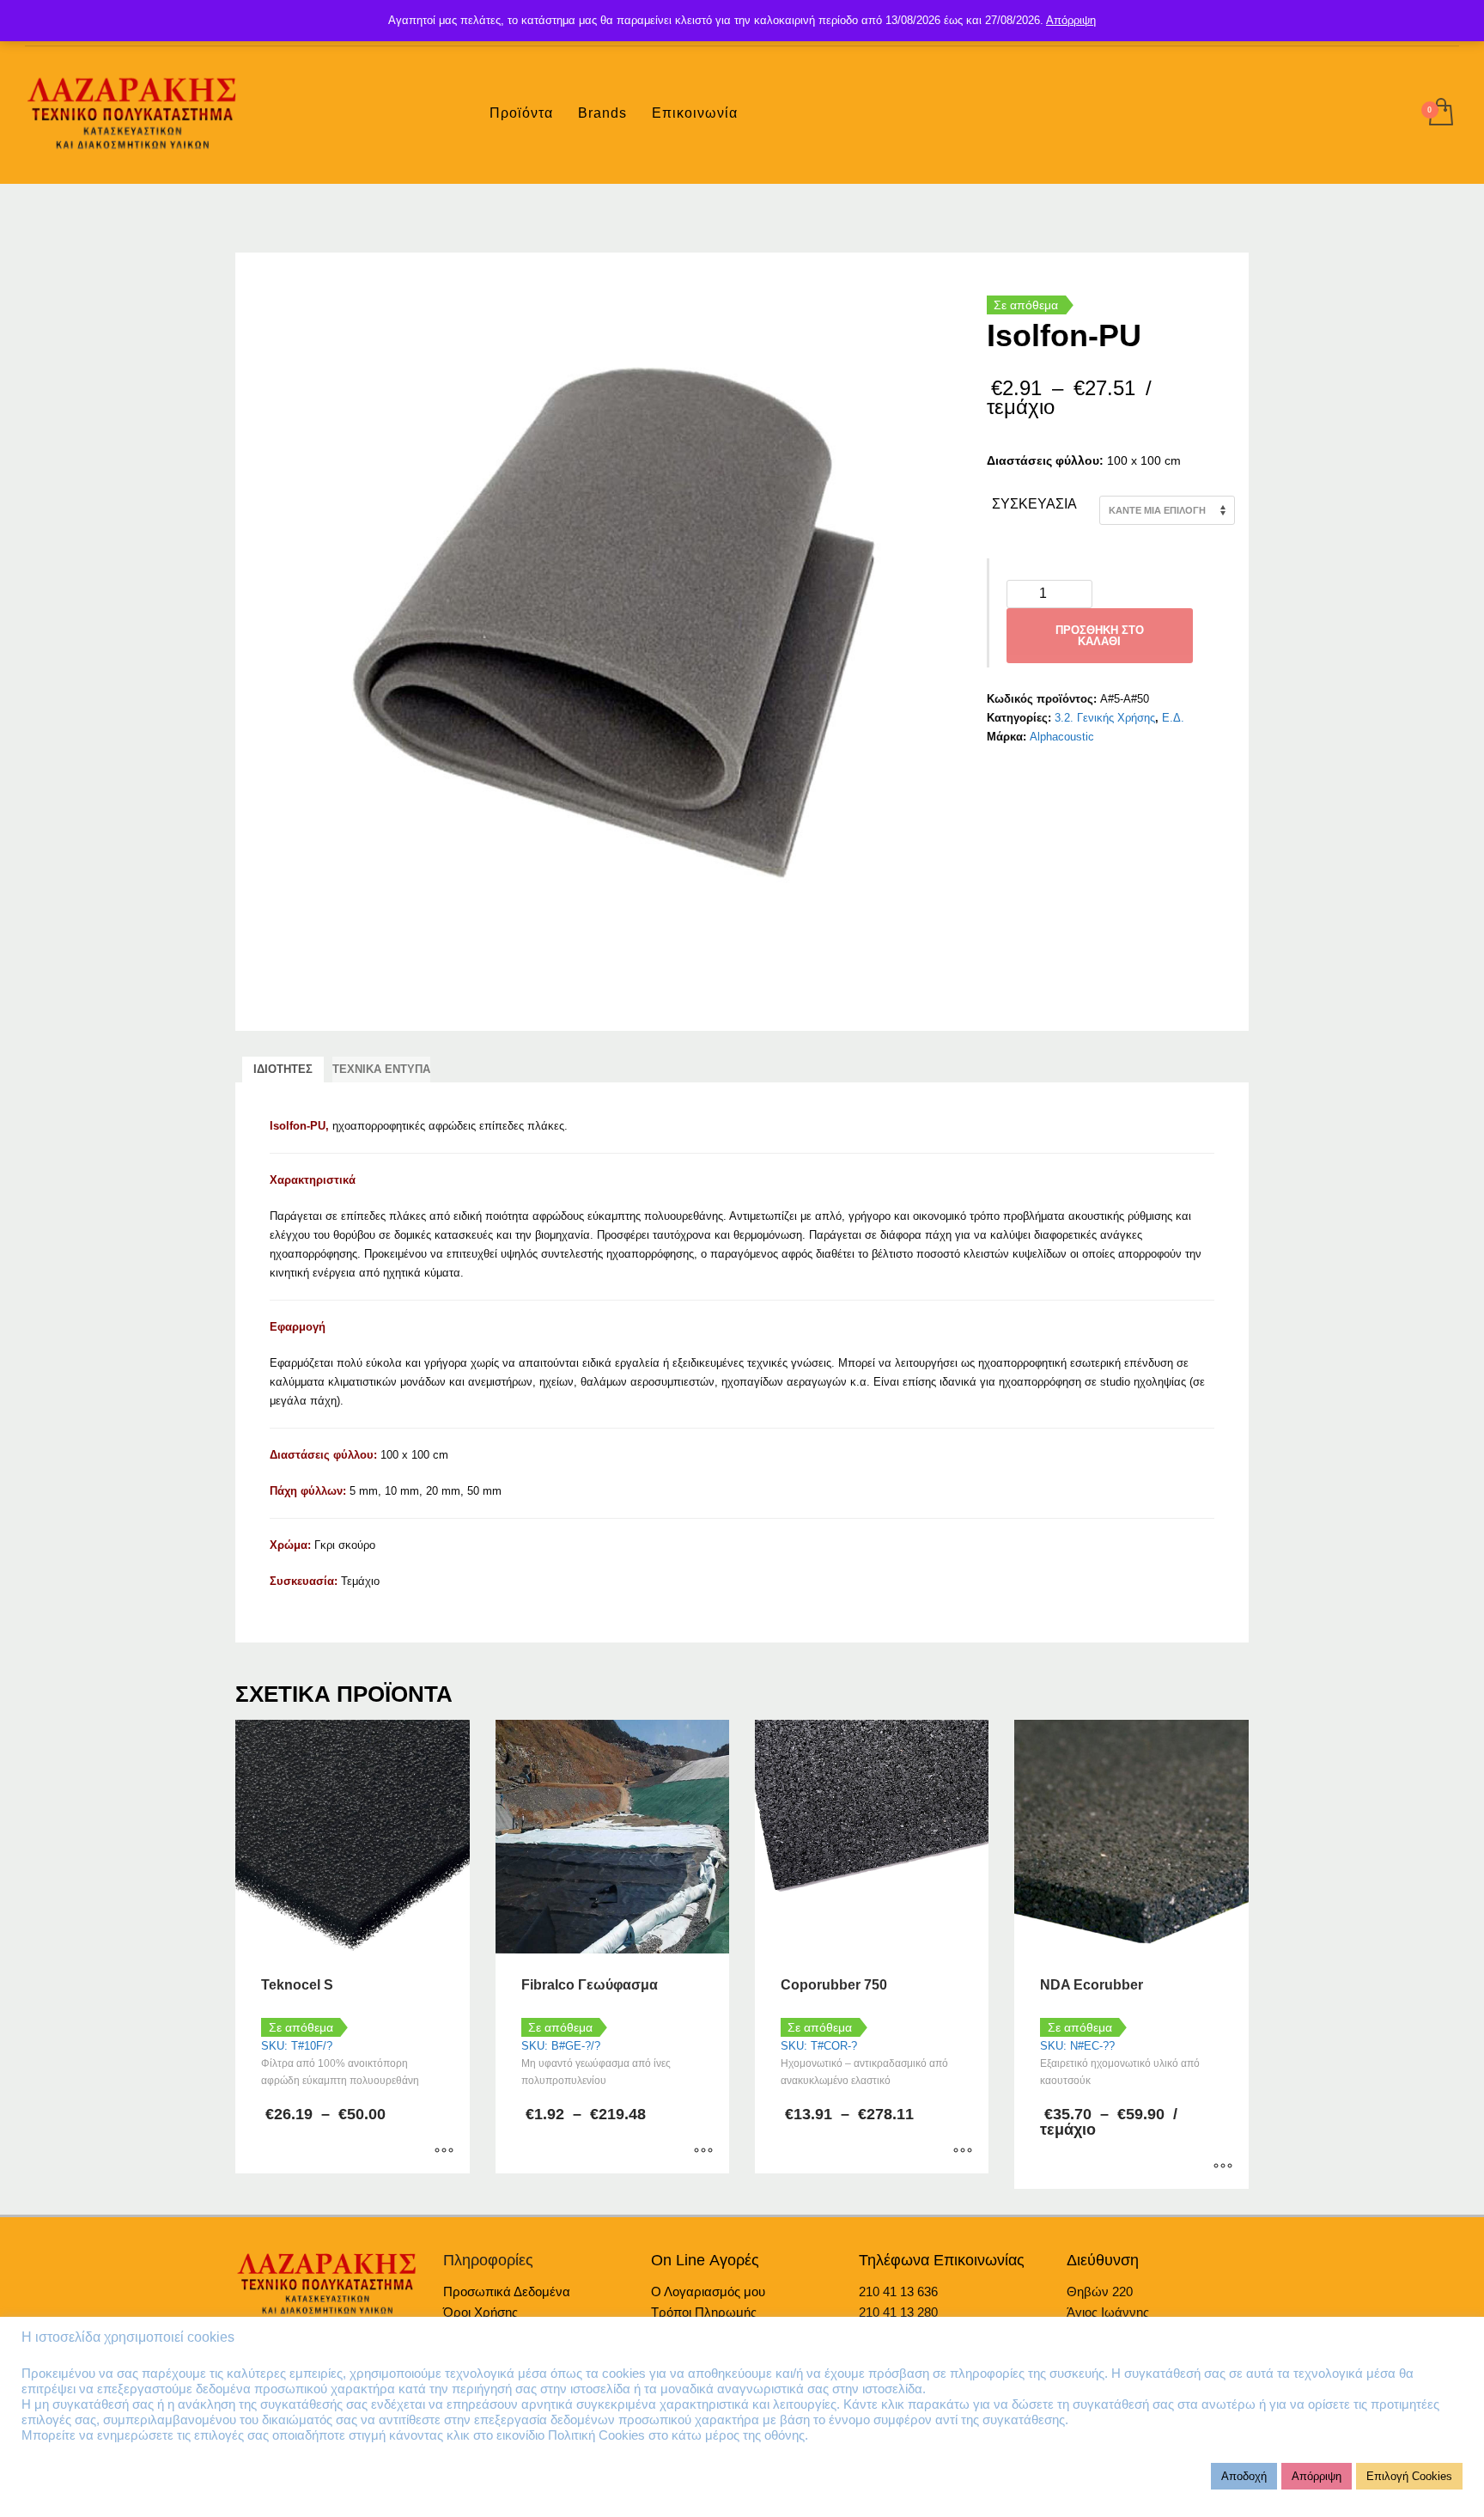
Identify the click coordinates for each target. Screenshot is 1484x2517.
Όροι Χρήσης (480, 2312)
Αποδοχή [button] (1244, 2476)
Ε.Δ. (1173, 718)
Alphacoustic (1062, 737)
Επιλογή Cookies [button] (1409, 2476)
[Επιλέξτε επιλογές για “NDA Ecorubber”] (1223, 2167)
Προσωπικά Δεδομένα (507, 2292)
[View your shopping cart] (1440, 113)
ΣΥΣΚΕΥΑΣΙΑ (1034, 504)
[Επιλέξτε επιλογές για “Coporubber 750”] (963, 2152)
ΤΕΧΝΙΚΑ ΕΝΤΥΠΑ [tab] (381, 1069)
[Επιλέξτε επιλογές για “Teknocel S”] (444, 2152)
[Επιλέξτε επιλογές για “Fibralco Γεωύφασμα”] (703, 2152)
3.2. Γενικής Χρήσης (1105, 718)
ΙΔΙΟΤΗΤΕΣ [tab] (283, 1069)
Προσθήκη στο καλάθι (1100, 636)
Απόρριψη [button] (1317, 2476)
